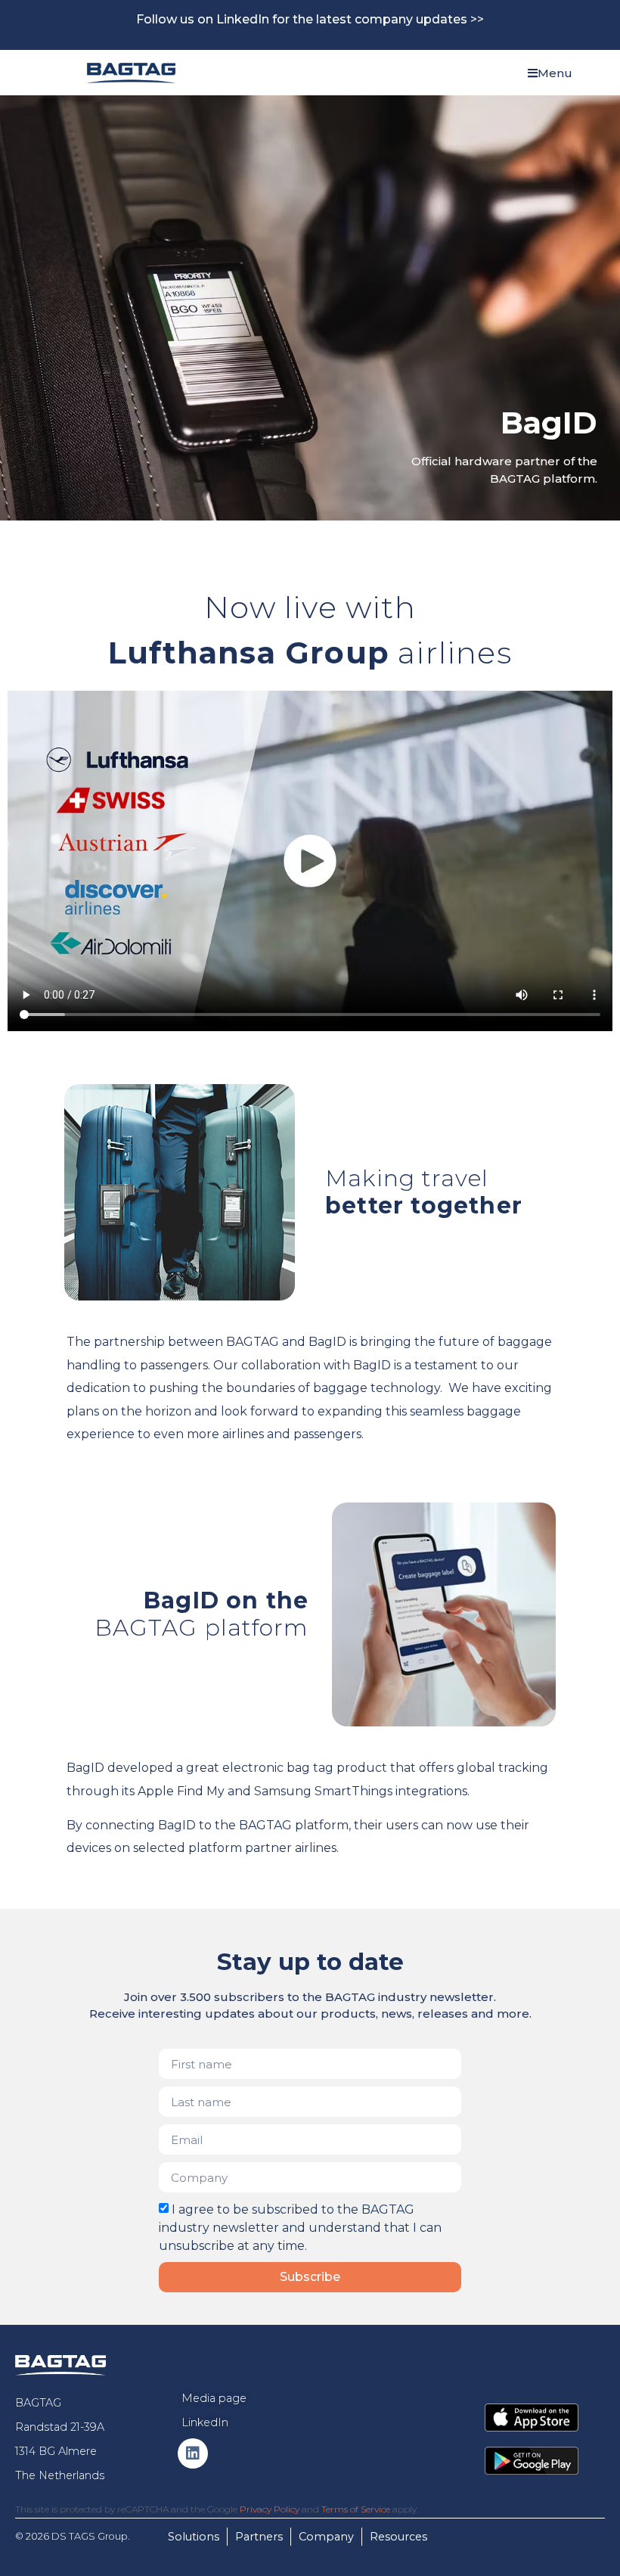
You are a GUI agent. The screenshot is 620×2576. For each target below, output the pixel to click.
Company (326, 2537)
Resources (398, 2537)
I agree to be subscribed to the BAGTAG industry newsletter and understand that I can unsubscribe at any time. (300, 2228)
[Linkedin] (193, 2453)
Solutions (194, 2537)
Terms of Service (356, 2509)
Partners (259, 2537)
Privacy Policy (270, 2509)
